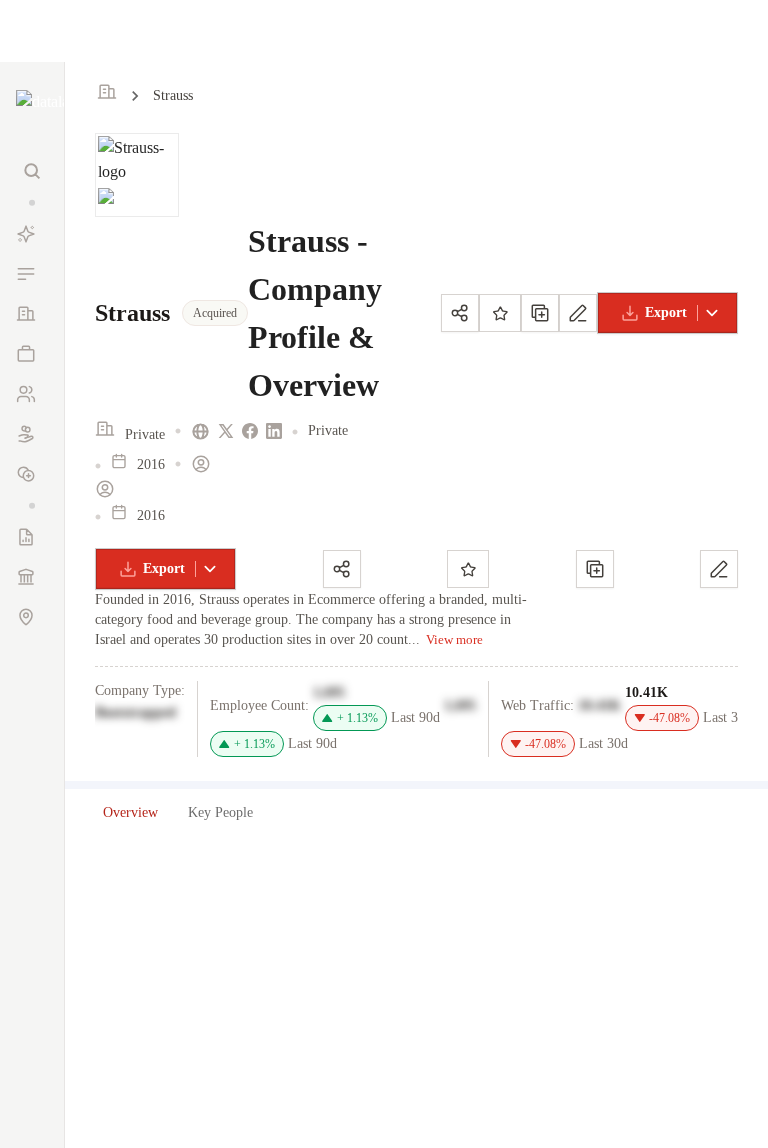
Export (666, 312)
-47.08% (669, 718)
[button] (32, 202)
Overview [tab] (130, 812)
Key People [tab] (220, 812)
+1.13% (357, 718)
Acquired (215, 313)
